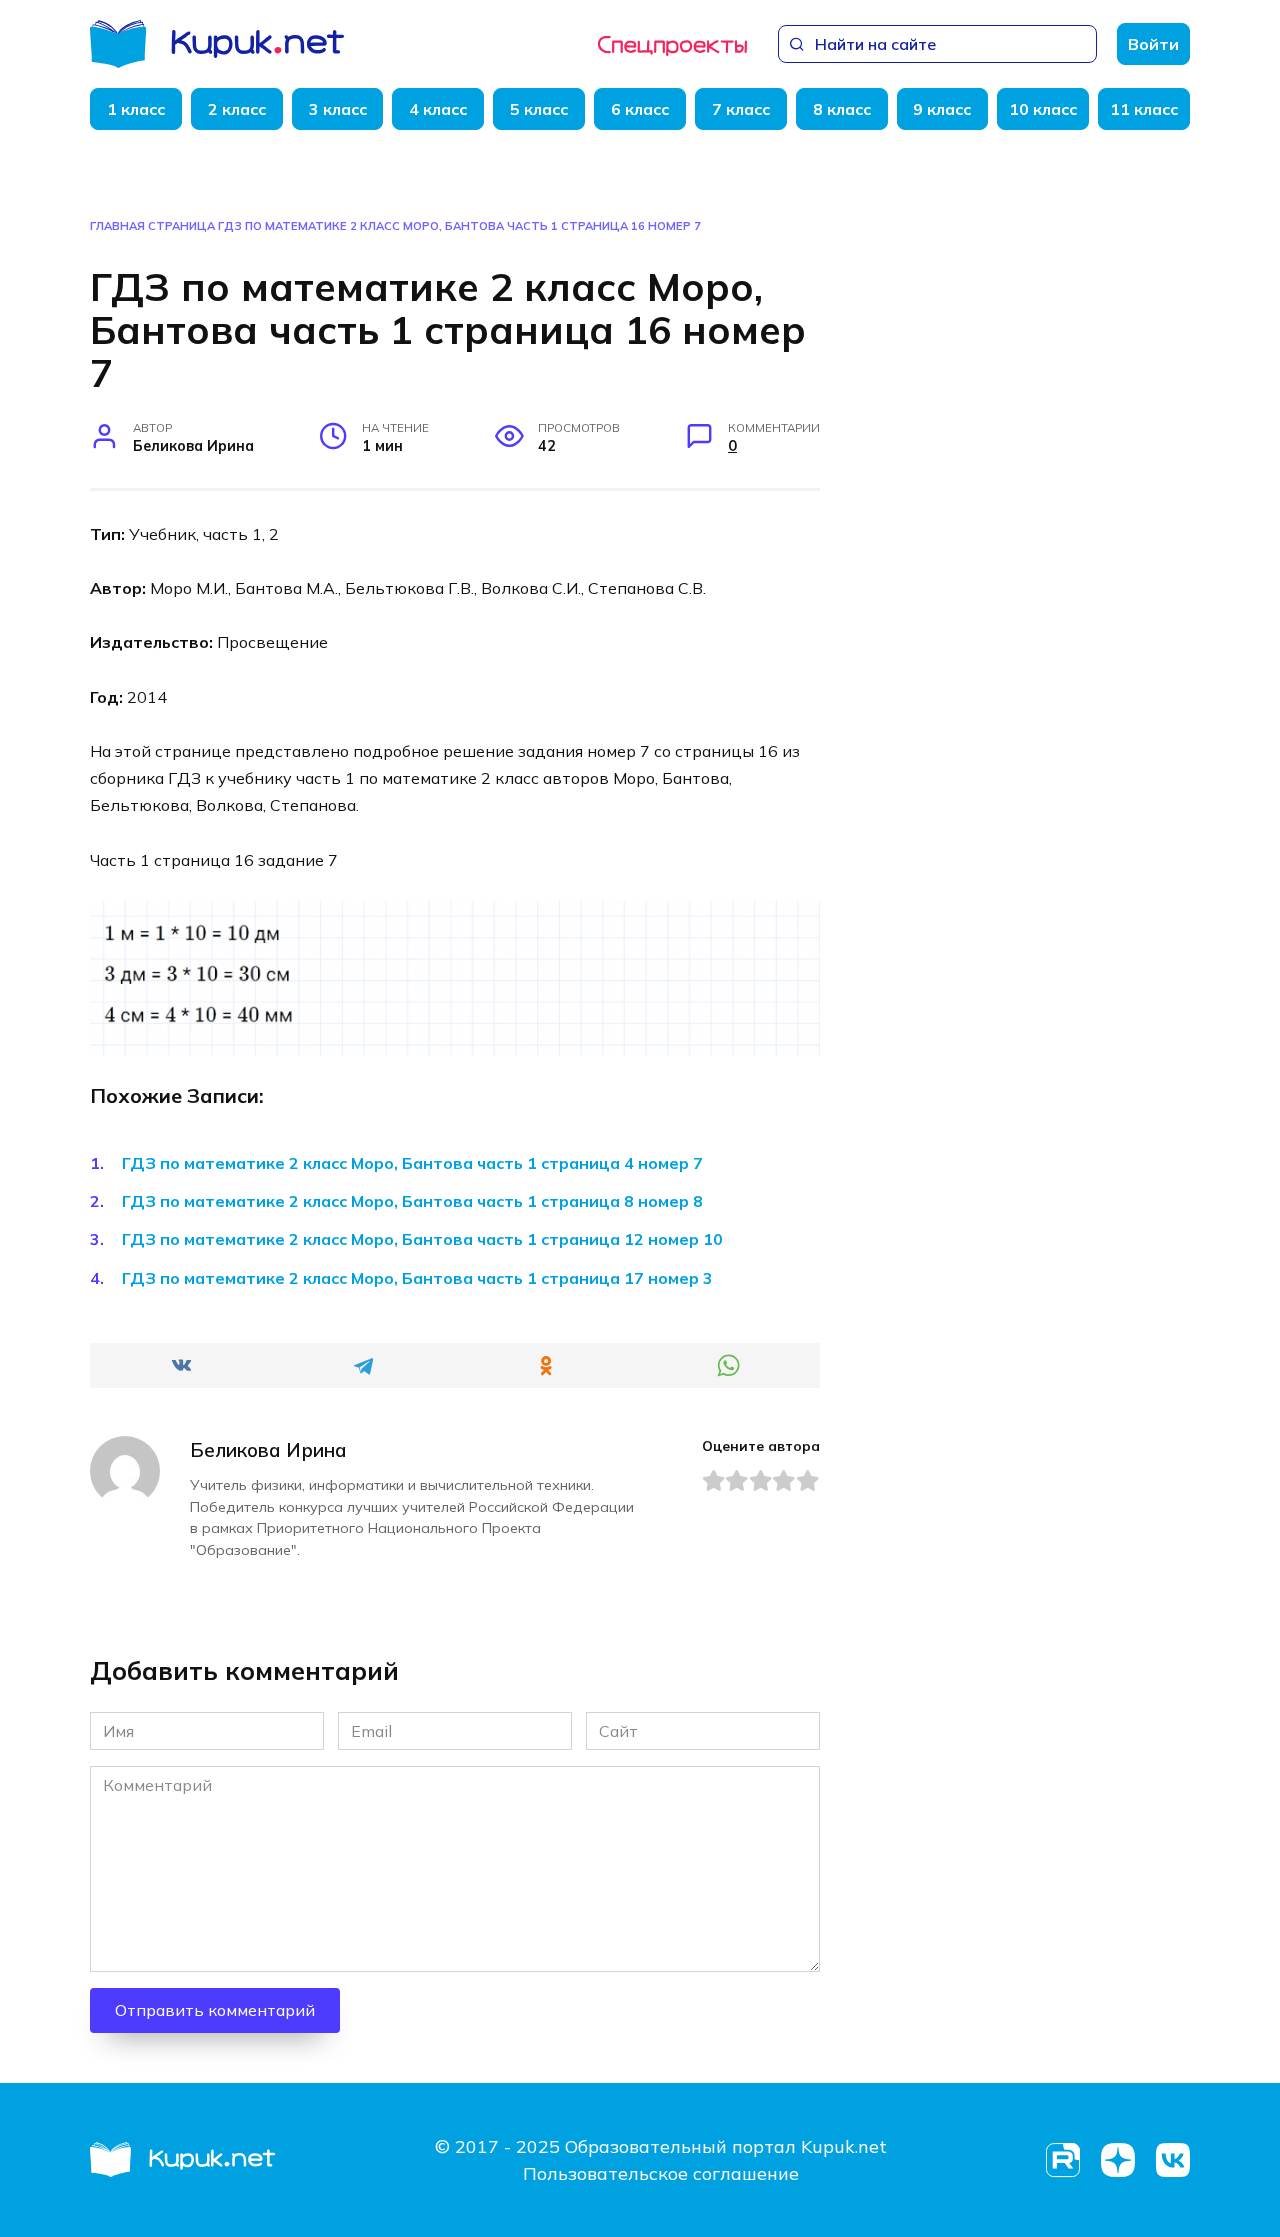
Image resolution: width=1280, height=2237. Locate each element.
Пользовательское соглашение (661, 2173)
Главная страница (152, 226)
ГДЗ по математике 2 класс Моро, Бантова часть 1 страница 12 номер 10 (422, 1239)
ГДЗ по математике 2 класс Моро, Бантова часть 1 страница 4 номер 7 (412, 1163)
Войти (1153, 44)
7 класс (741, 109)
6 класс (640, 109)
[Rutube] (1062, 2160)
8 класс (842, 109)
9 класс (942, 109)
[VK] (1172, 2160)
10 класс (1043, 109)
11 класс (1144, 109)
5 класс (539, 109)
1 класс (136, 109)
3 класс (338, 109)
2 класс (237, 109)
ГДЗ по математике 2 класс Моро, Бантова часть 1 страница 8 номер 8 (412, 1201)
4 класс (438, 109)
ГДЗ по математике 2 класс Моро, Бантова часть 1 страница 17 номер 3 (417, 1278)
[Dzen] (1117, 2160)
